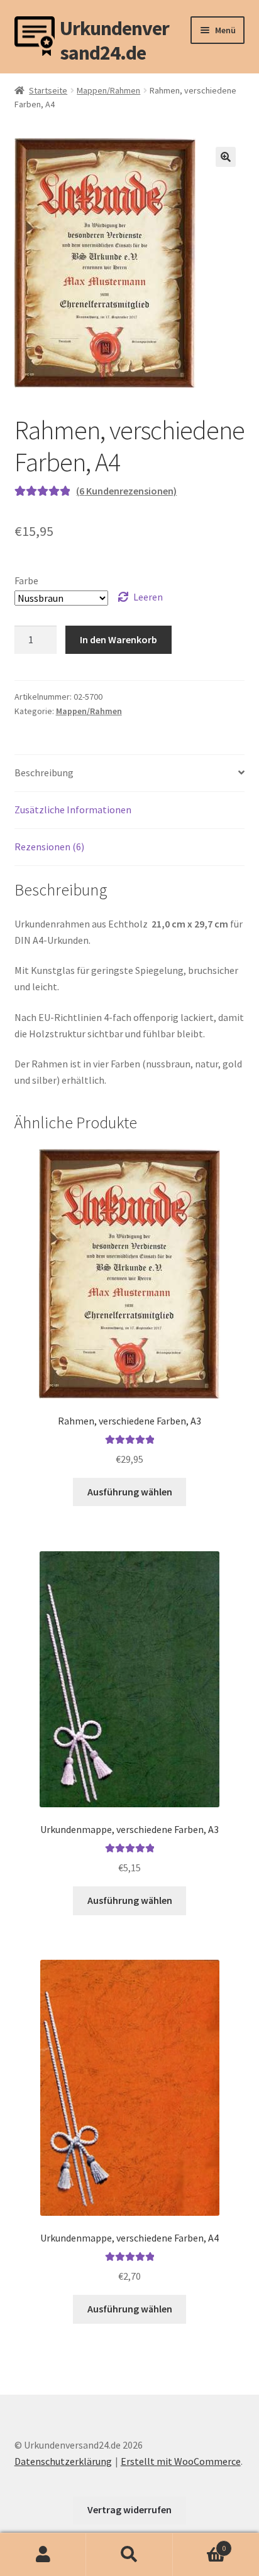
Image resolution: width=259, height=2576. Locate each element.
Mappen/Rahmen (108, 90)
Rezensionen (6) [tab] (49, 847)
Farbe (26, 580)
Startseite (48, 90)
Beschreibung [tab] (44, 772)
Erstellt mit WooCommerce (181, 2461)
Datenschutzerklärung (63, 2461)
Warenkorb (200, 2544)
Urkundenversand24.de (114, 36)
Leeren (148, 597)
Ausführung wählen (130, 1492)
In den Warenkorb (118, 639)
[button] (226, 157)
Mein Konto (43, 2555)
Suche (129, 2555)
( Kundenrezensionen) (126, 491)
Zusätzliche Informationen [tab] (73, 810)
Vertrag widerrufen (129, 2509)
